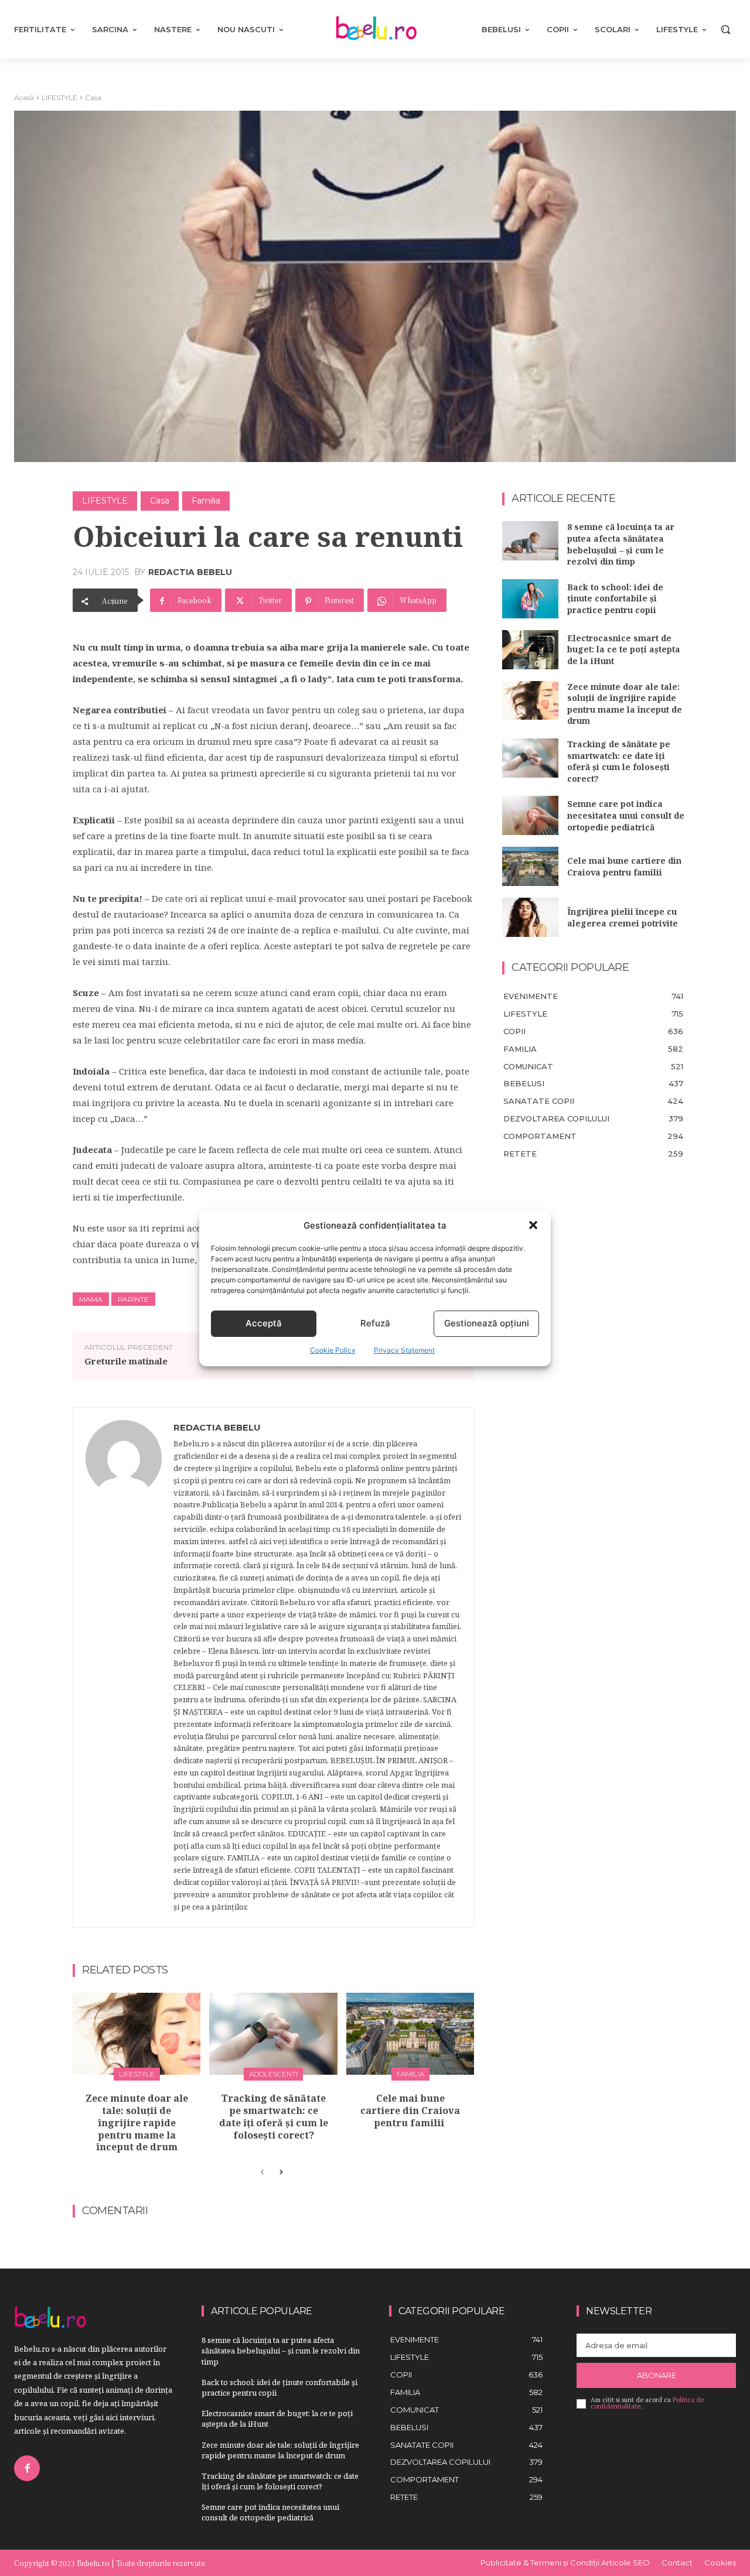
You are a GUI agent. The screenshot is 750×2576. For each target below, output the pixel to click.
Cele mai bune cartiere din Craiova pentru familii (410, 2110)
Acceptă (264, 1323)
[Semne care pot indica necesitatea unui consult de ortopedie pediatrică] (530, 815)
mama (91, 1299)
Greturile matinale (126, 1361)
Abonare (657, 2375)
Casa (93, 98)
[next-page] (281, 2173)
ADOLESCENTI (273, 2074)
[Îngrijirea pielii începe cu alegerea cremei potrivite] (530, 917)
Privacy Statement (404, 1350)
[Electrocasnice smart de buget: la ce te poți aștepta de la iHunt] (530, 650)
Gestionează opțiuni (487, 1323)
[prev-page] (262, 2173)
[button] (533, 1225)
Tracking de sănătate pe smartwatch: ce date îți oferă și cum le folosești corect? (274, 2116)
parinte (133, 1299)
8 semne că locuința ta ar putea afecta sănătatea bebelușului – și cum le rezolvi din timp (621, 544)
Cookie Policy (333, 1350)
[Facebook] (27, 2468)
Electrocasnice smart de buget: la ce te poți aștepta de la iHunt (624, 649)
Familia (206, 501)
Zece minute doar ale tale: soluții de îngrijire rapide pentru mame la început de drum (137, 2122)
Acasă (24, 98)
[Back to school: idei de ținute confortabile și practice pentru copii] (530, 599)
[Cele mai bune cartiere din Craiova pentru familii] (410, 2034)
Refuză (375, 1323)
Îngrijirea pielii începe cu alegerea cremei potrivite (623, 917)
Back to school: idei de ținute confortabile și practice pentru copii (615, 598)
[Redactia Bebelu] (124, 1667)
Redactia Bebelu (190, 572)
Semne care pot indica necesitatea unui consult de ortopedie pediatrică (626, 815)
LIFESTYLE (59, 98)
